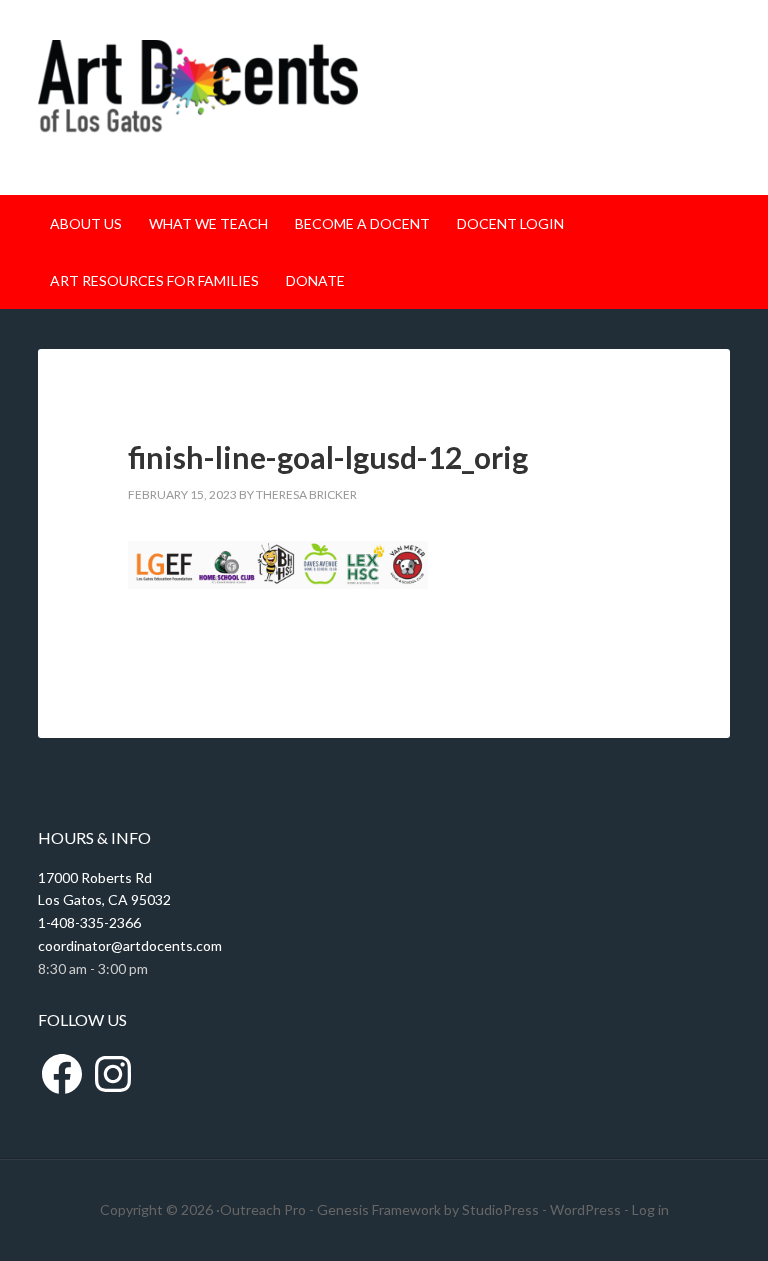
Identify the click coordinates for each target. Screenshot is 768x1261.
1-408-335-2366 (89, 922)
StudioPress (500, 1209)
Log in (650, 1209)
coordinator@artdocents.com (130, 945)
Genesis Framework (379, 1209)
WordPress (585, 1209)
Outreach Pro (263, 1209)
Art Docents (198, 97)
